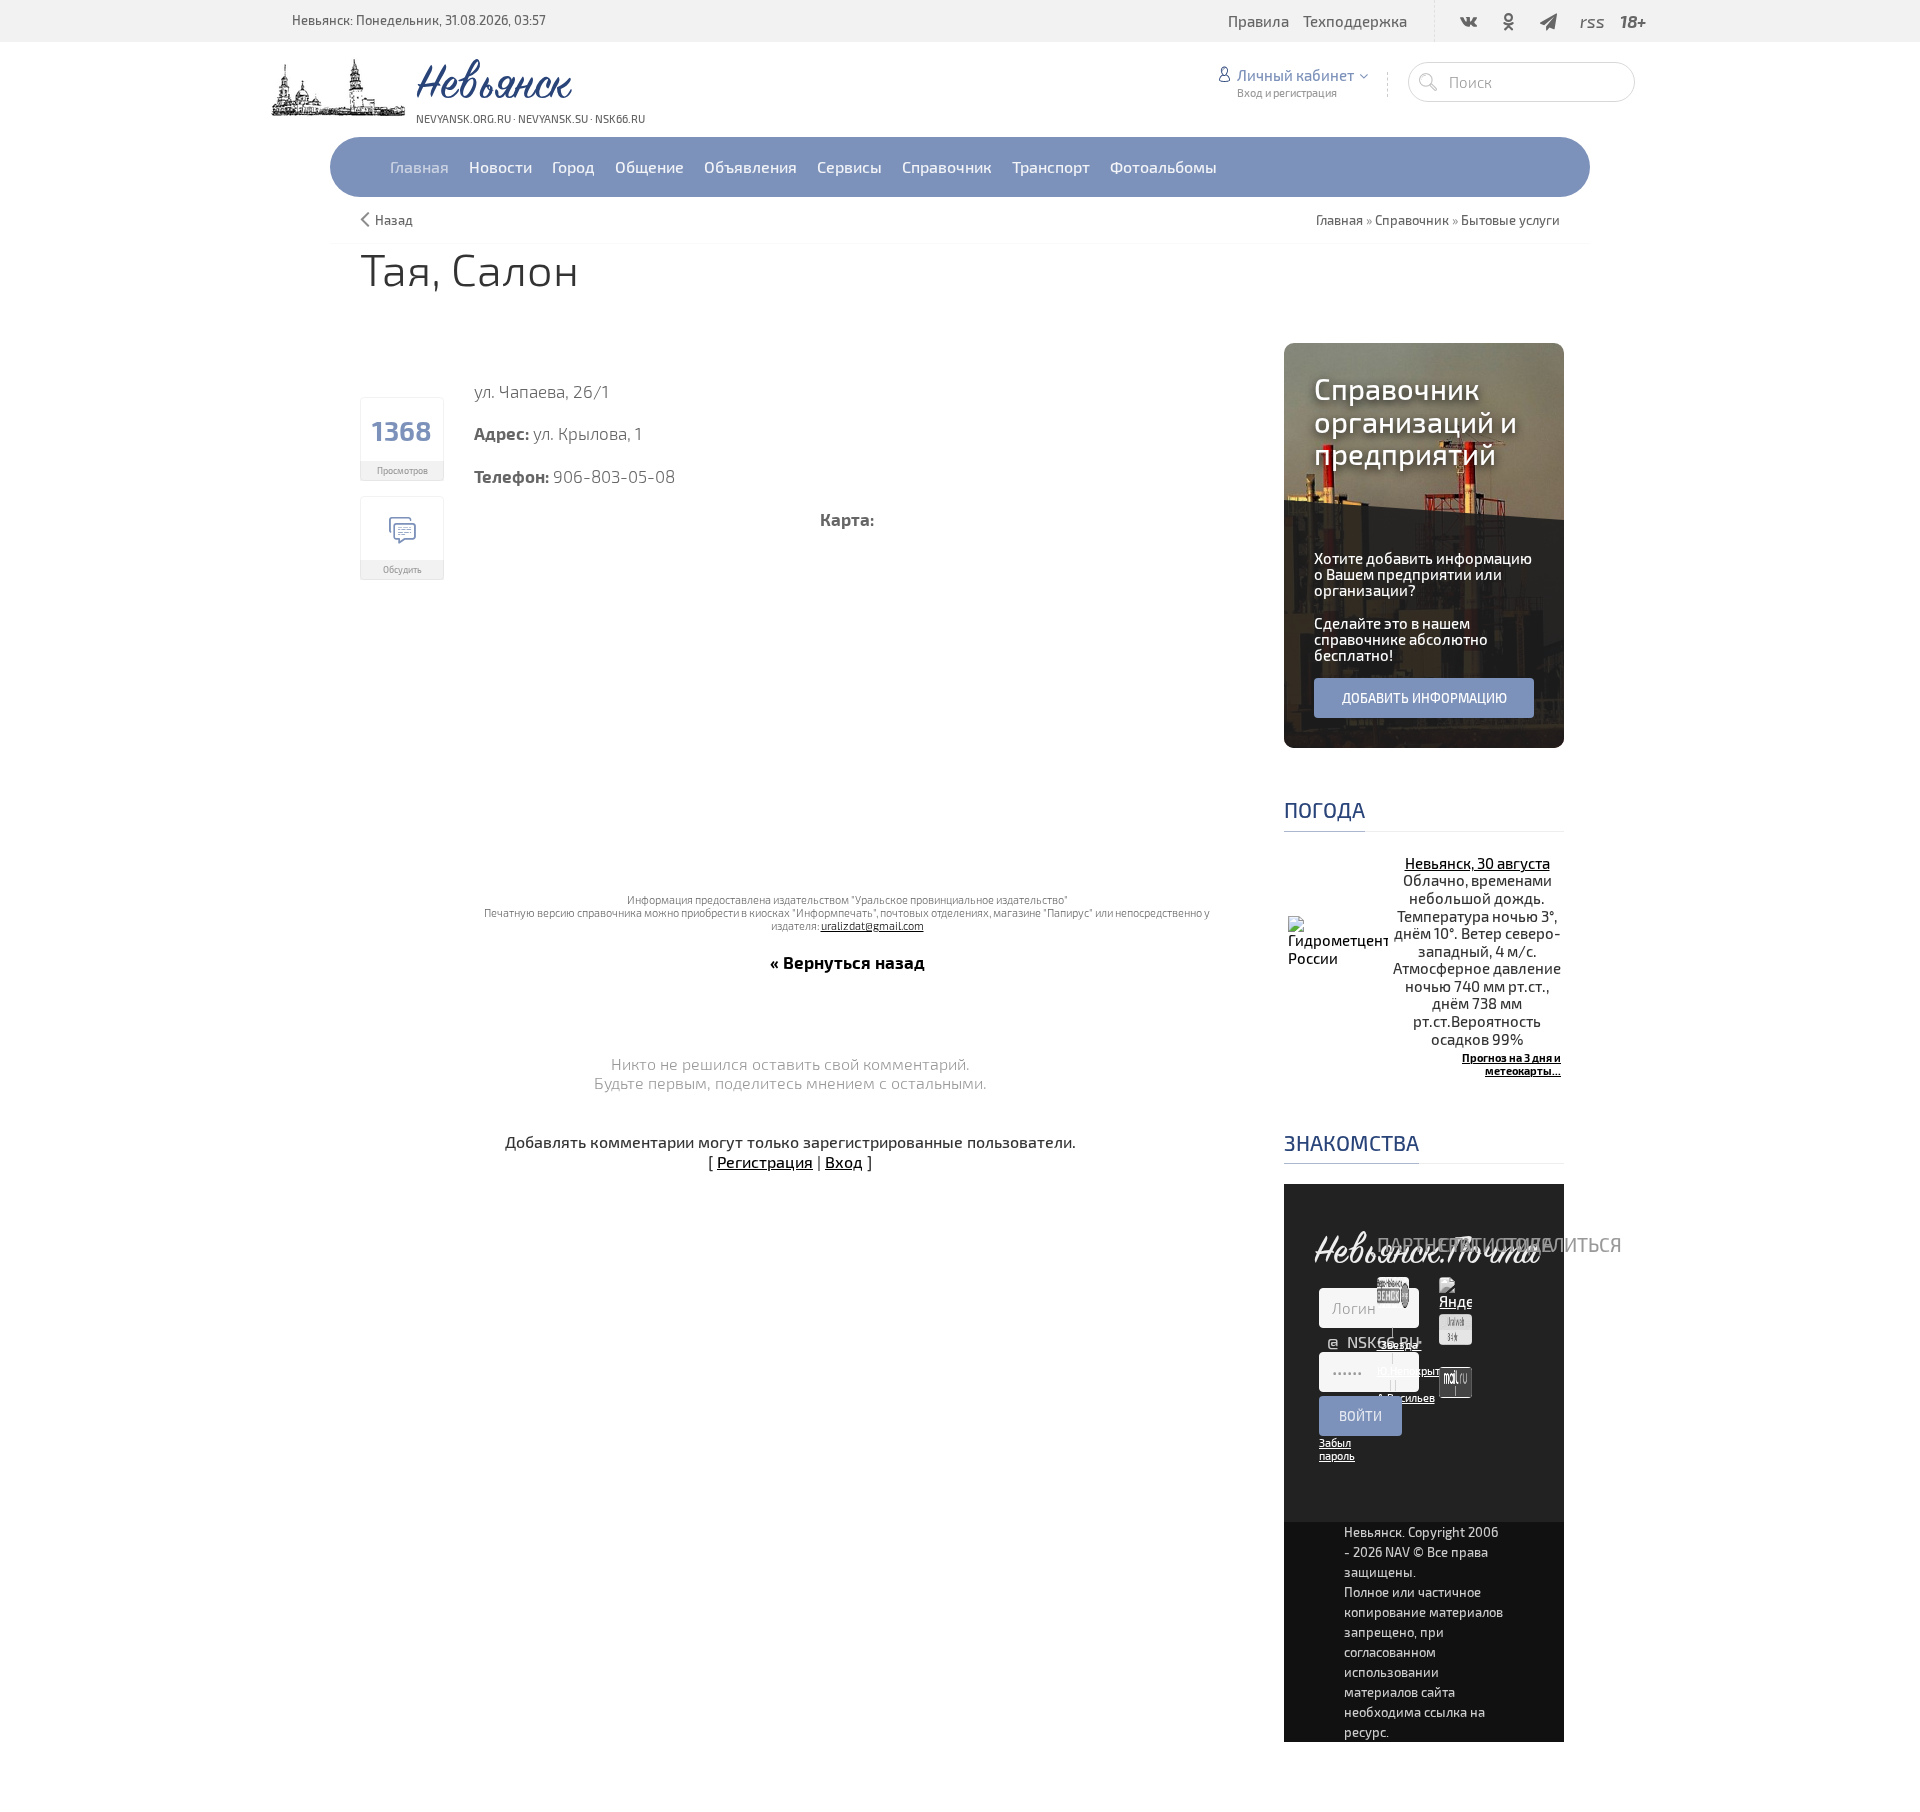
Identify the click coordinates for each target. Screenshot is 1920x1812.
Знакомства (1351, 1142)
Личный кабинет (1295, 75)
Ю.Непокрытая (1414, 1370)
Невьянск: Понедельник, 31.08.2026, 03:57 (419, 20)
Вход (844, 1161)
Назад (394, 220)
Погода (1324, 809)
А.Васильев (1406, 1397)
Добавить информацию (1424, 698)
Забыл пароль (1337, 1449)
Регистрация (765, 1161)
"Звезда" (1399, 1344)
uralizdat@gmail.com (872, 925)
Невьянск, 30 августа (1477, 863)
